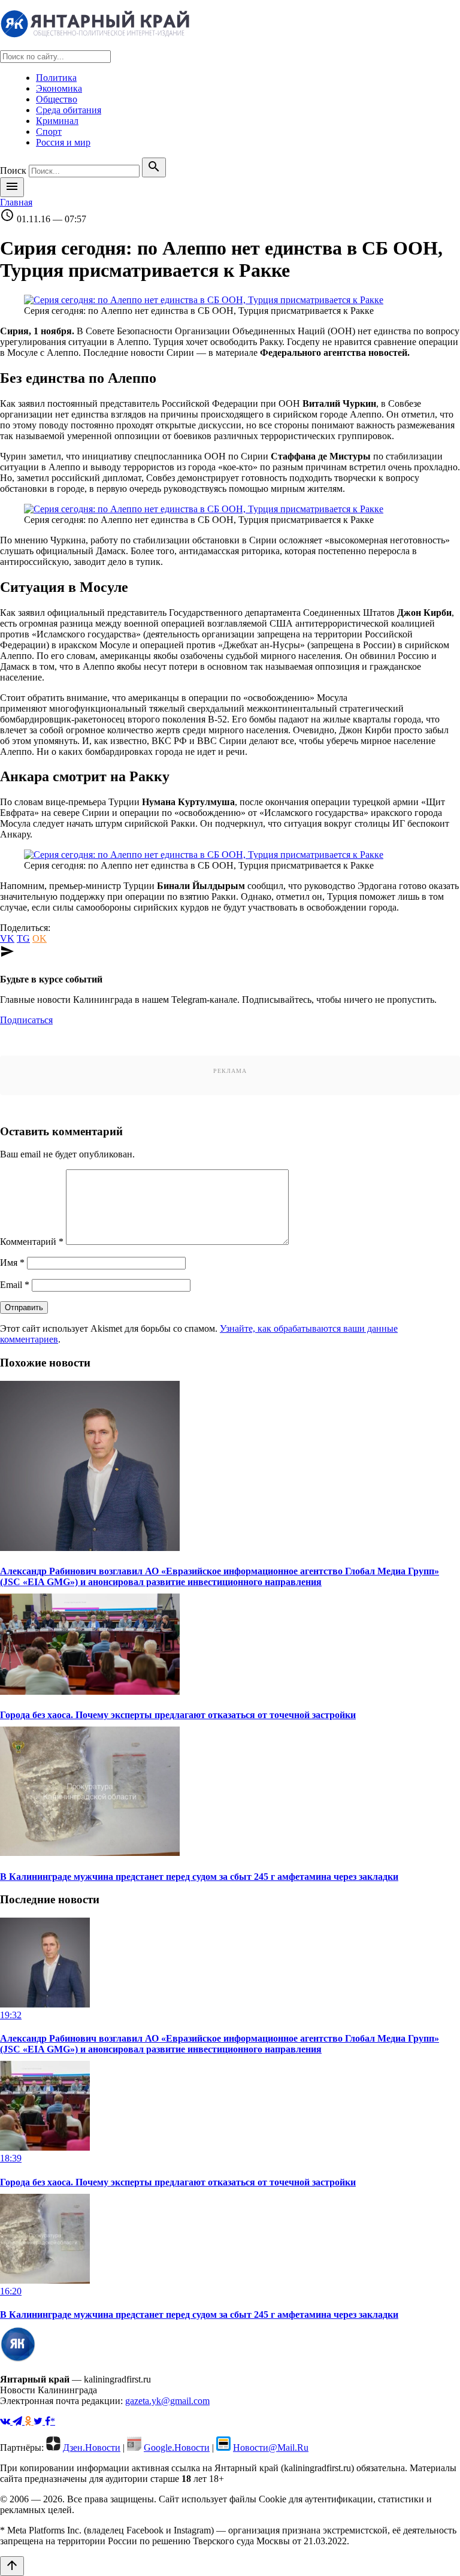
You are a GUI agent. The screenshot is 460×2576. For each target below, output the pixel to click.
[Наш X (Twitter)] (39, 2421)
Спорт (49, 131)
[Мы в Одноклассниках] (29, 2421)
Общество (57, 99)
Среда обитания (69, 110)
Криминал (57, 121)
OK (40, 938)
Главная (16, 202)
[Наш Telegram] (19, 2421)
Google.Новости (177, 2447)
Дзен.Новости (92, 2447)
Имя (12, 1263)
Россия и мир (63, 142)
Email (15, 1285)
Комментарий (32, 1242)
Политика (56, 78)
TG (23, 938)
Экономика (59, 88)
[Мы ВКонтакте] (6, 2421)
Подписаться (26, 1020)
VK (7, 938)
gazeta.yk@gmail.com (167, 2401)
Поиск (13, 170)
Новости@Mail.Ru (271, 2447)
